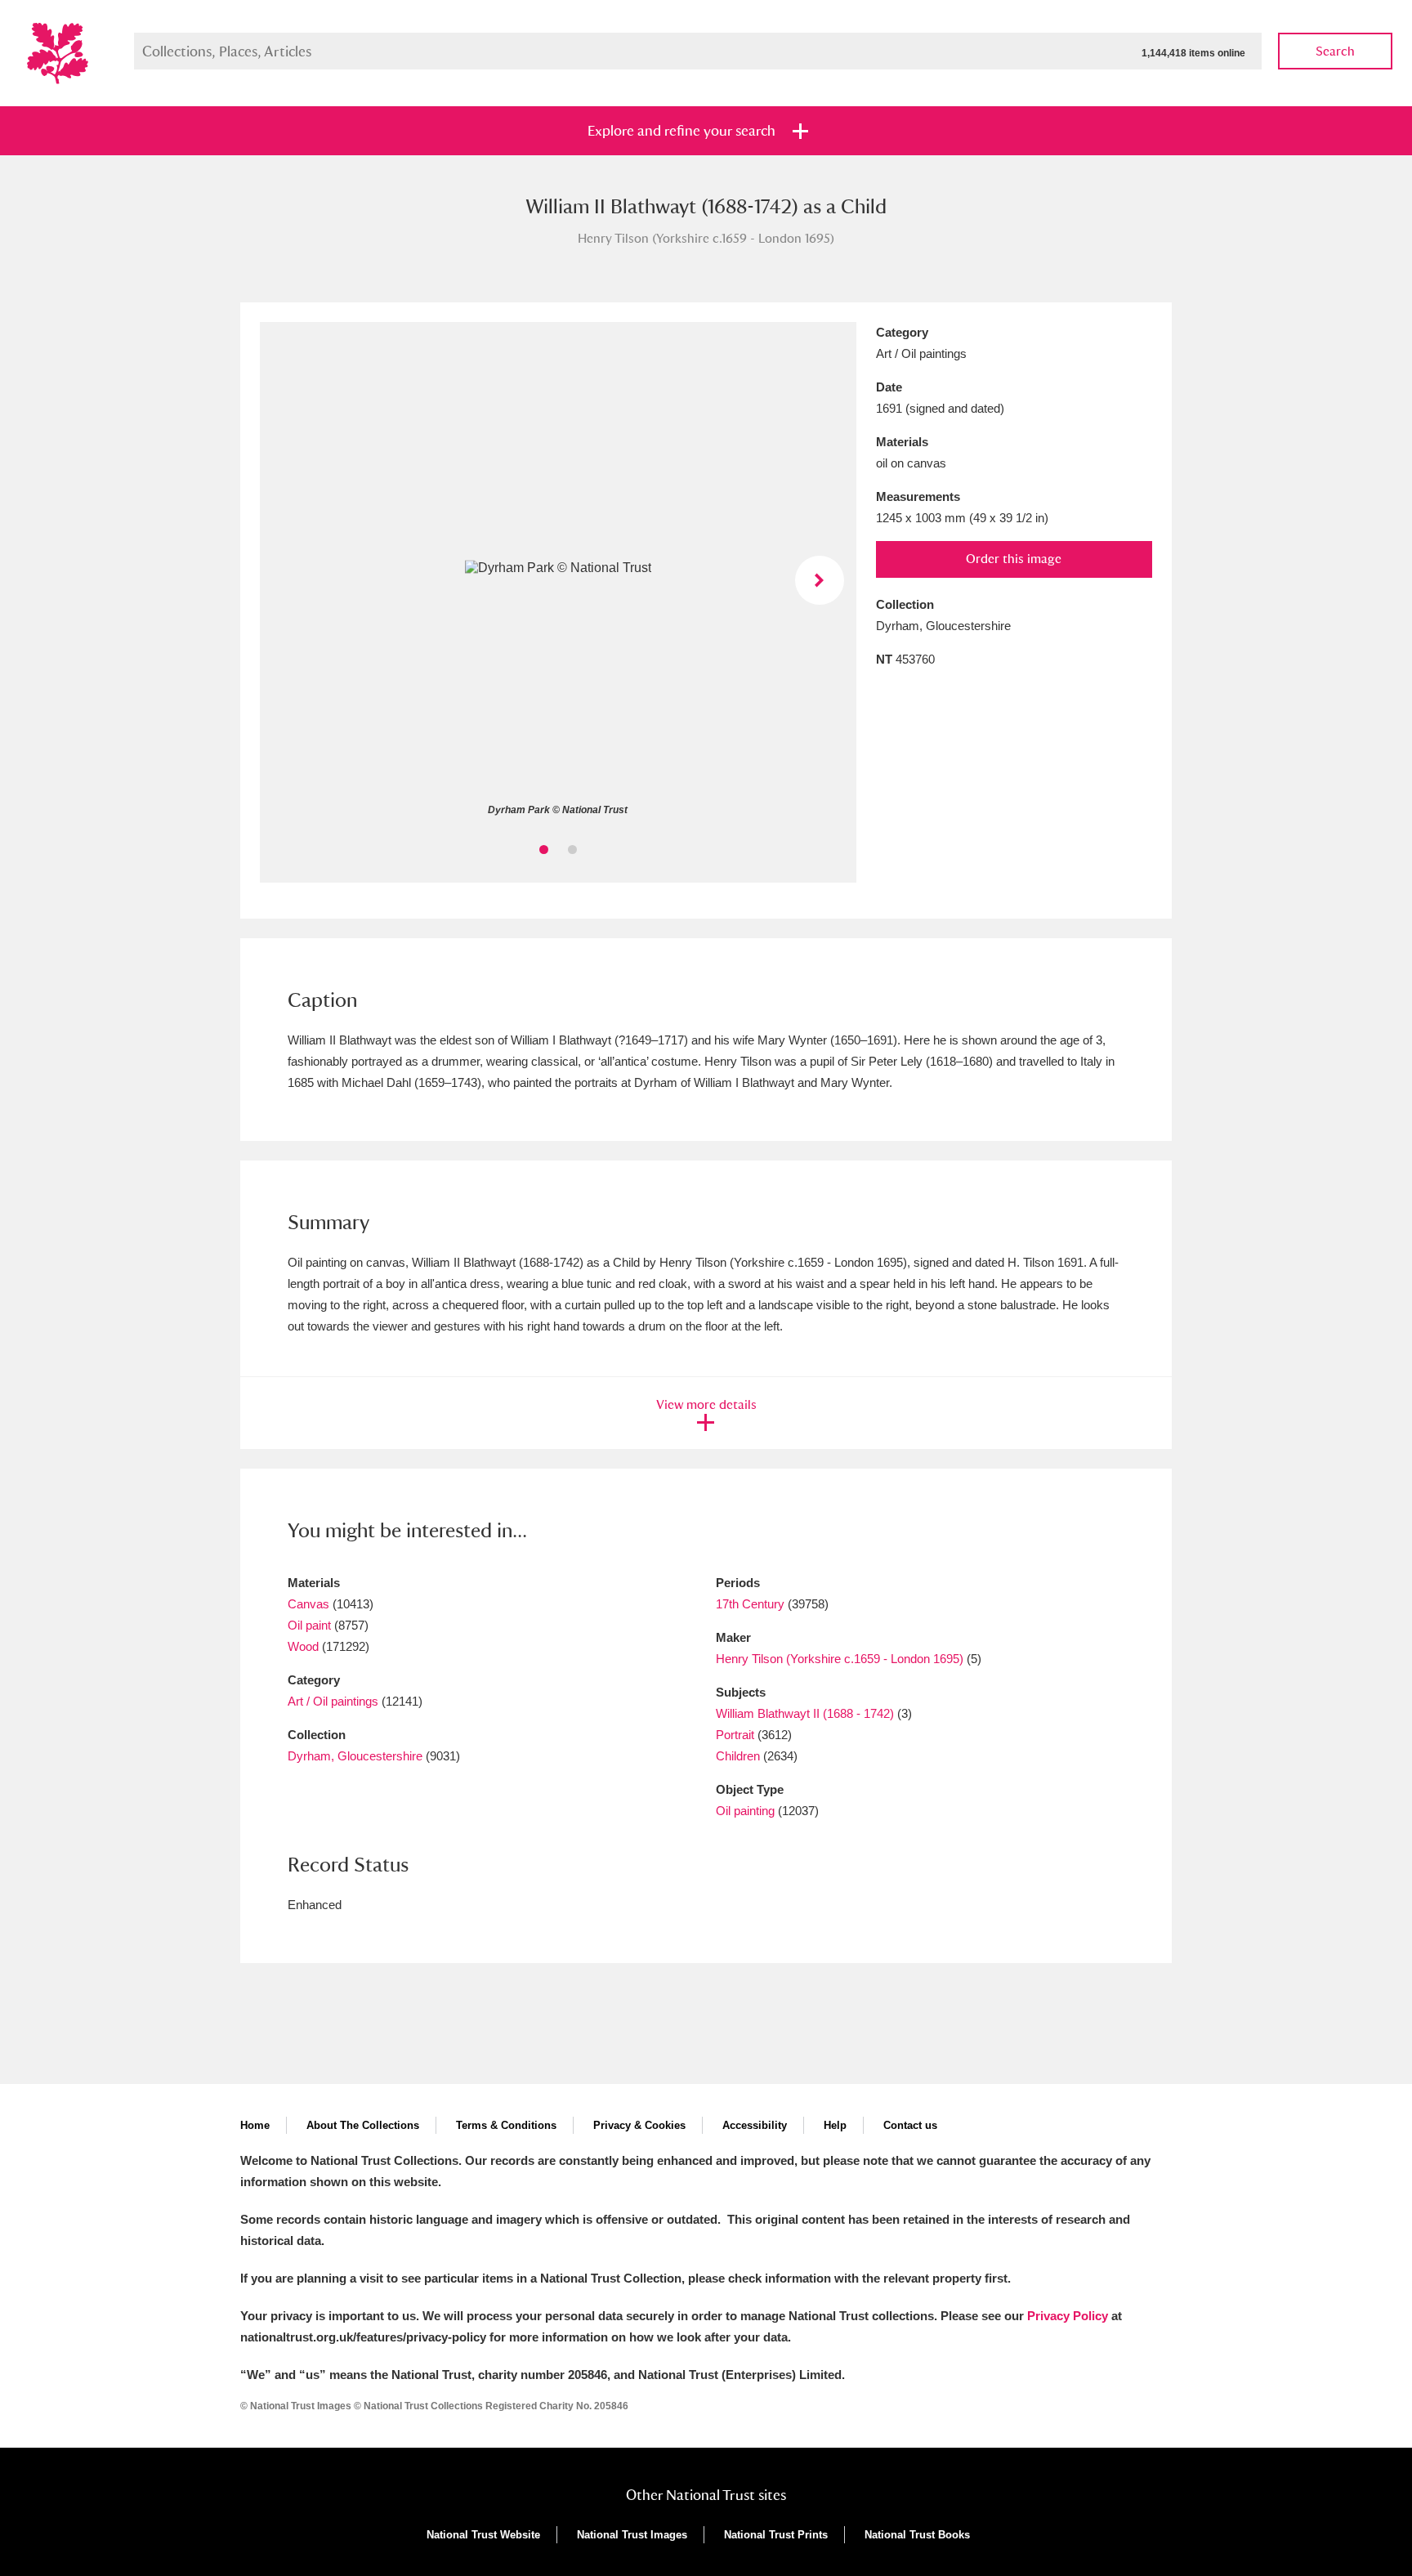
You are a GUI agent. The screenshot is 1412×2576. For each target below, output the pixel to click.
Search (1335, 51)
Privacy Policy (1068, 2316)
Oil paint (309, 1625)
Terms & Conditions (506, 2125)
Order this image (1014, 559)
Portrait (735, 1735)
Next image (820, 580)
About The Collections (363, 2125)
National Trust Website (483, 2535)
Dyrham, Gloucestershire (355, 1756)
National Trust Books (917, 2535)
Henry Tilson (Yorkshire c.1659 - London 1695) (840, 1659)
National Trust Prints (776, 2535)
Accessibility (755, 2125)
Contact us (910, 2125)
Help (835, 2125)
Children (738, 1756)
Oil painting (745, 1811)
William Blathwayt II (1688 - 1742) (805, 1713)
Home (255, 2125)
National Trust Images (632, 2535)
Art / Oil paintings (333, 1701)
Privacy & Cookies (639, 2125)
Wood (303, 1646)
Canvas (308, 1604)
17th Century (750, 1604)
